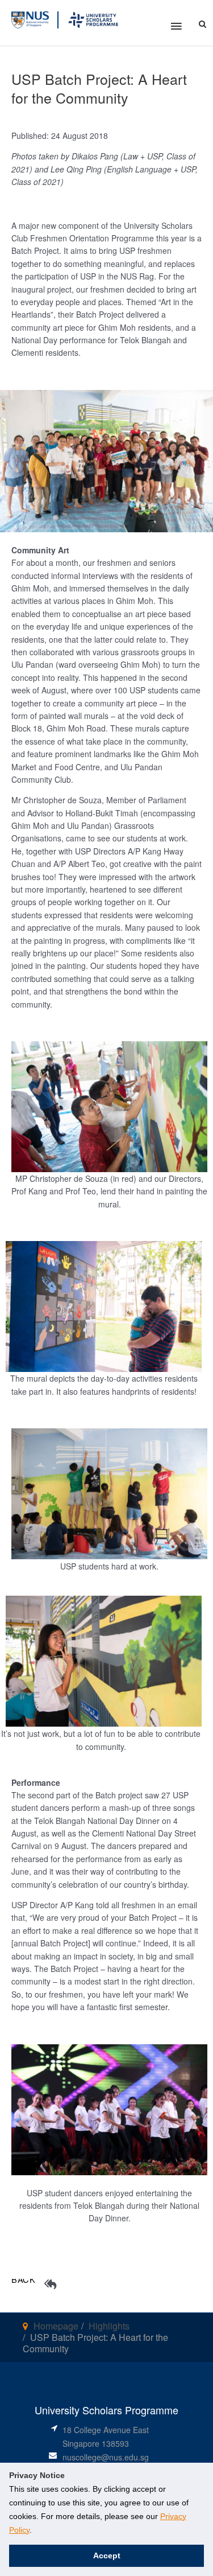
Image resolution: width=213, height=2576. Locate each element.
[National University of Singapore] (30, 19)
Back (24, 2279)
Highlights (109, 2326)
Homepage (56, 2326)
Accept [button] (107, 2556)
